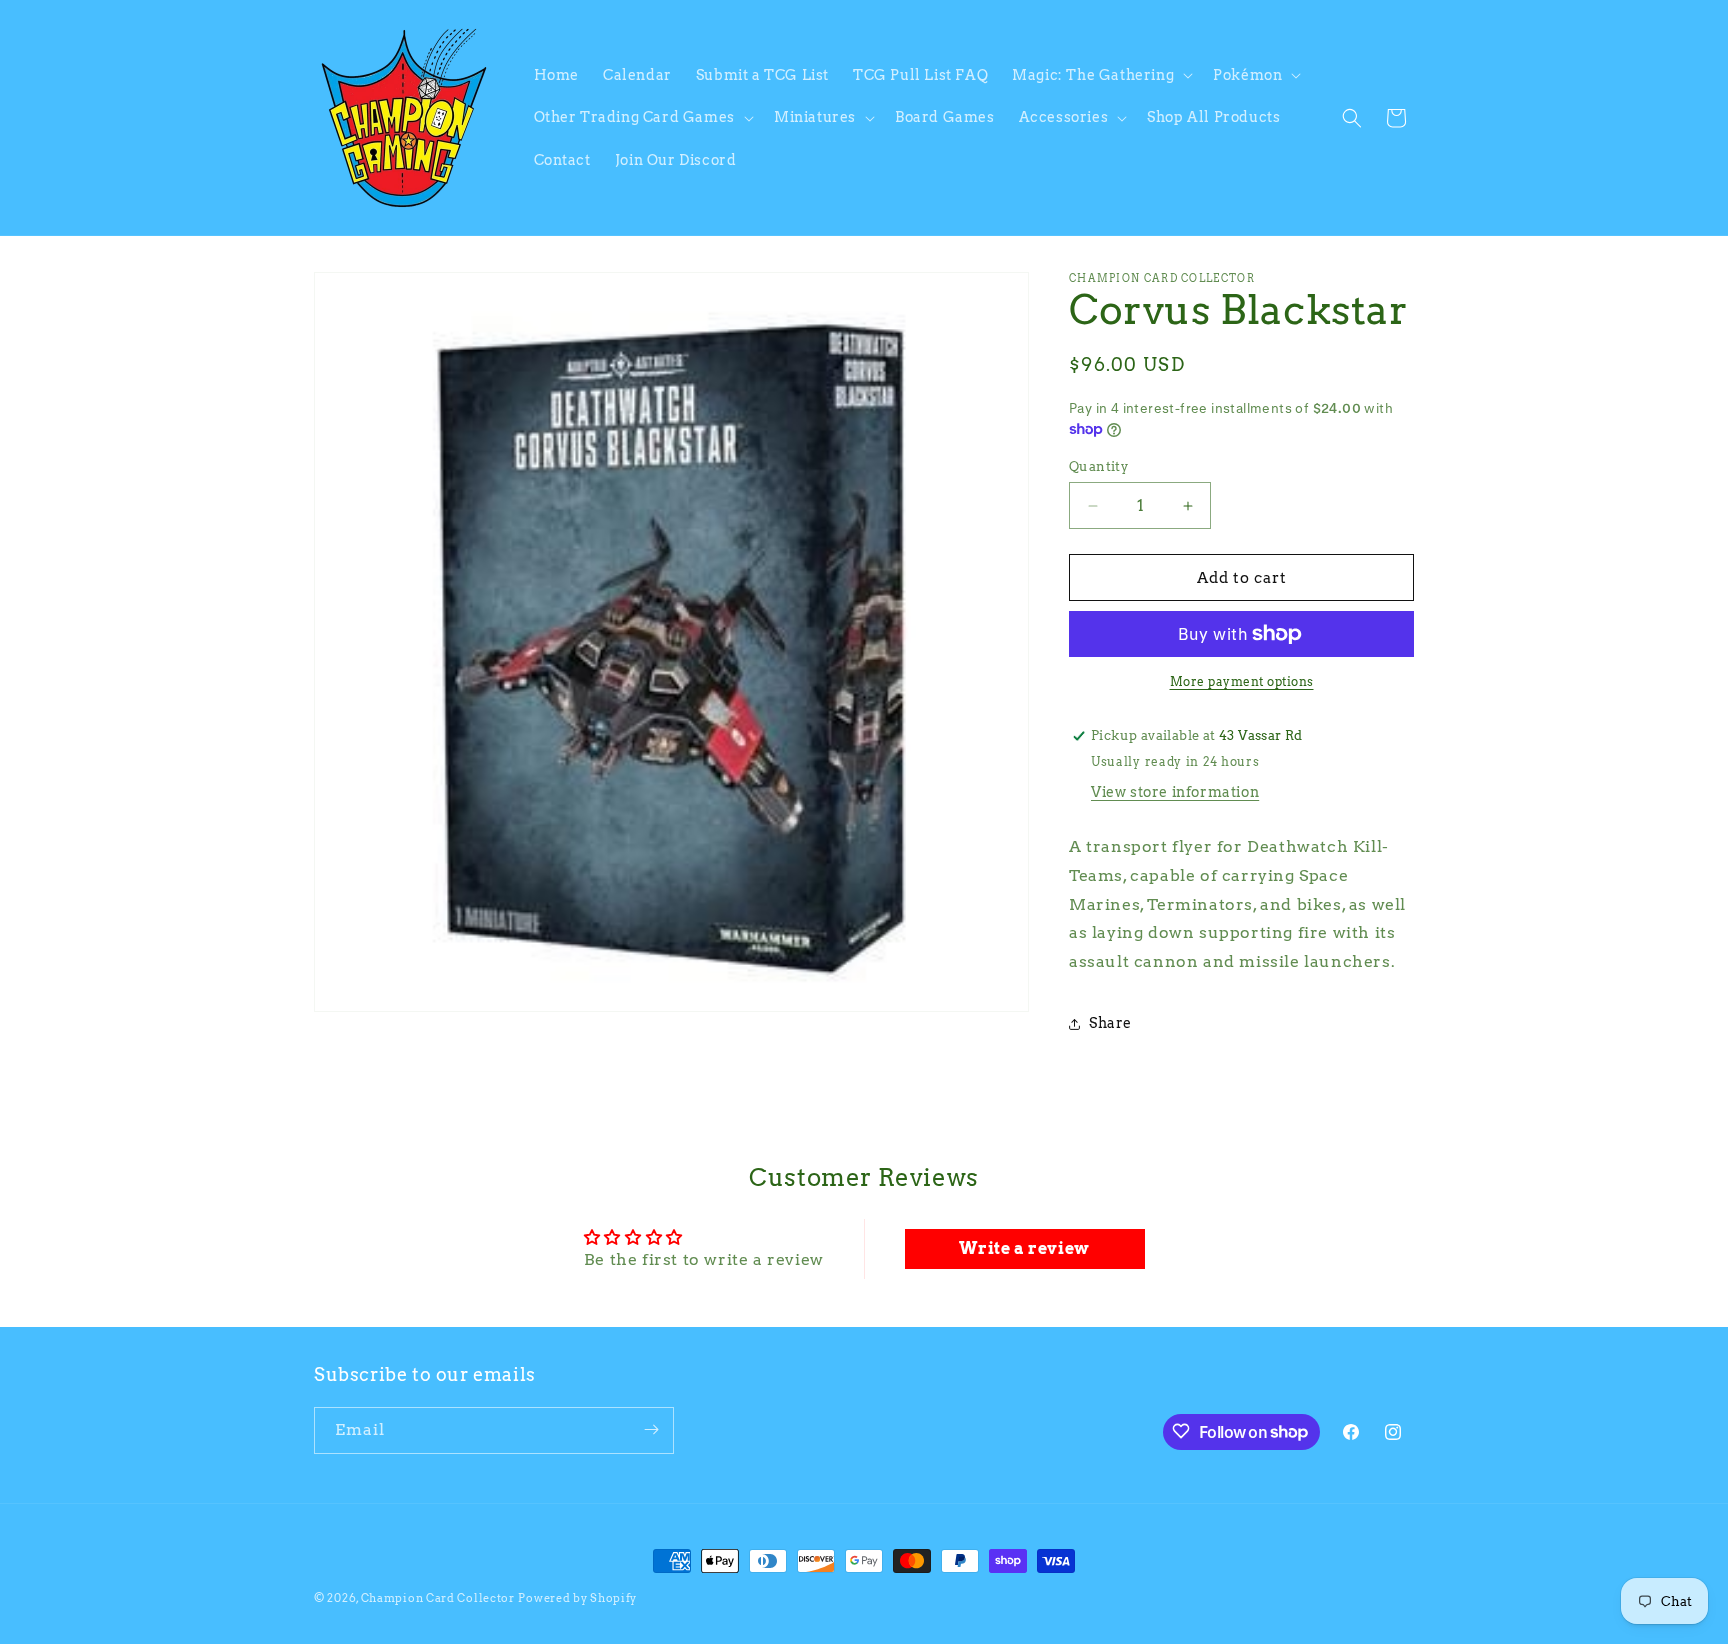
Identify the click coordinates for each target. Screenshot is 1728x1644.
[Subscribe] (651, 1429)
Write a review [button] (1024, 1248)
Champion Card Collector (438, 1598)
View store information (1175, 792)
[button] (1100, 75)
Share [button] (1110, 1023)
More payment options (1242, 681)
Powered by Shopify (577, 1598)
